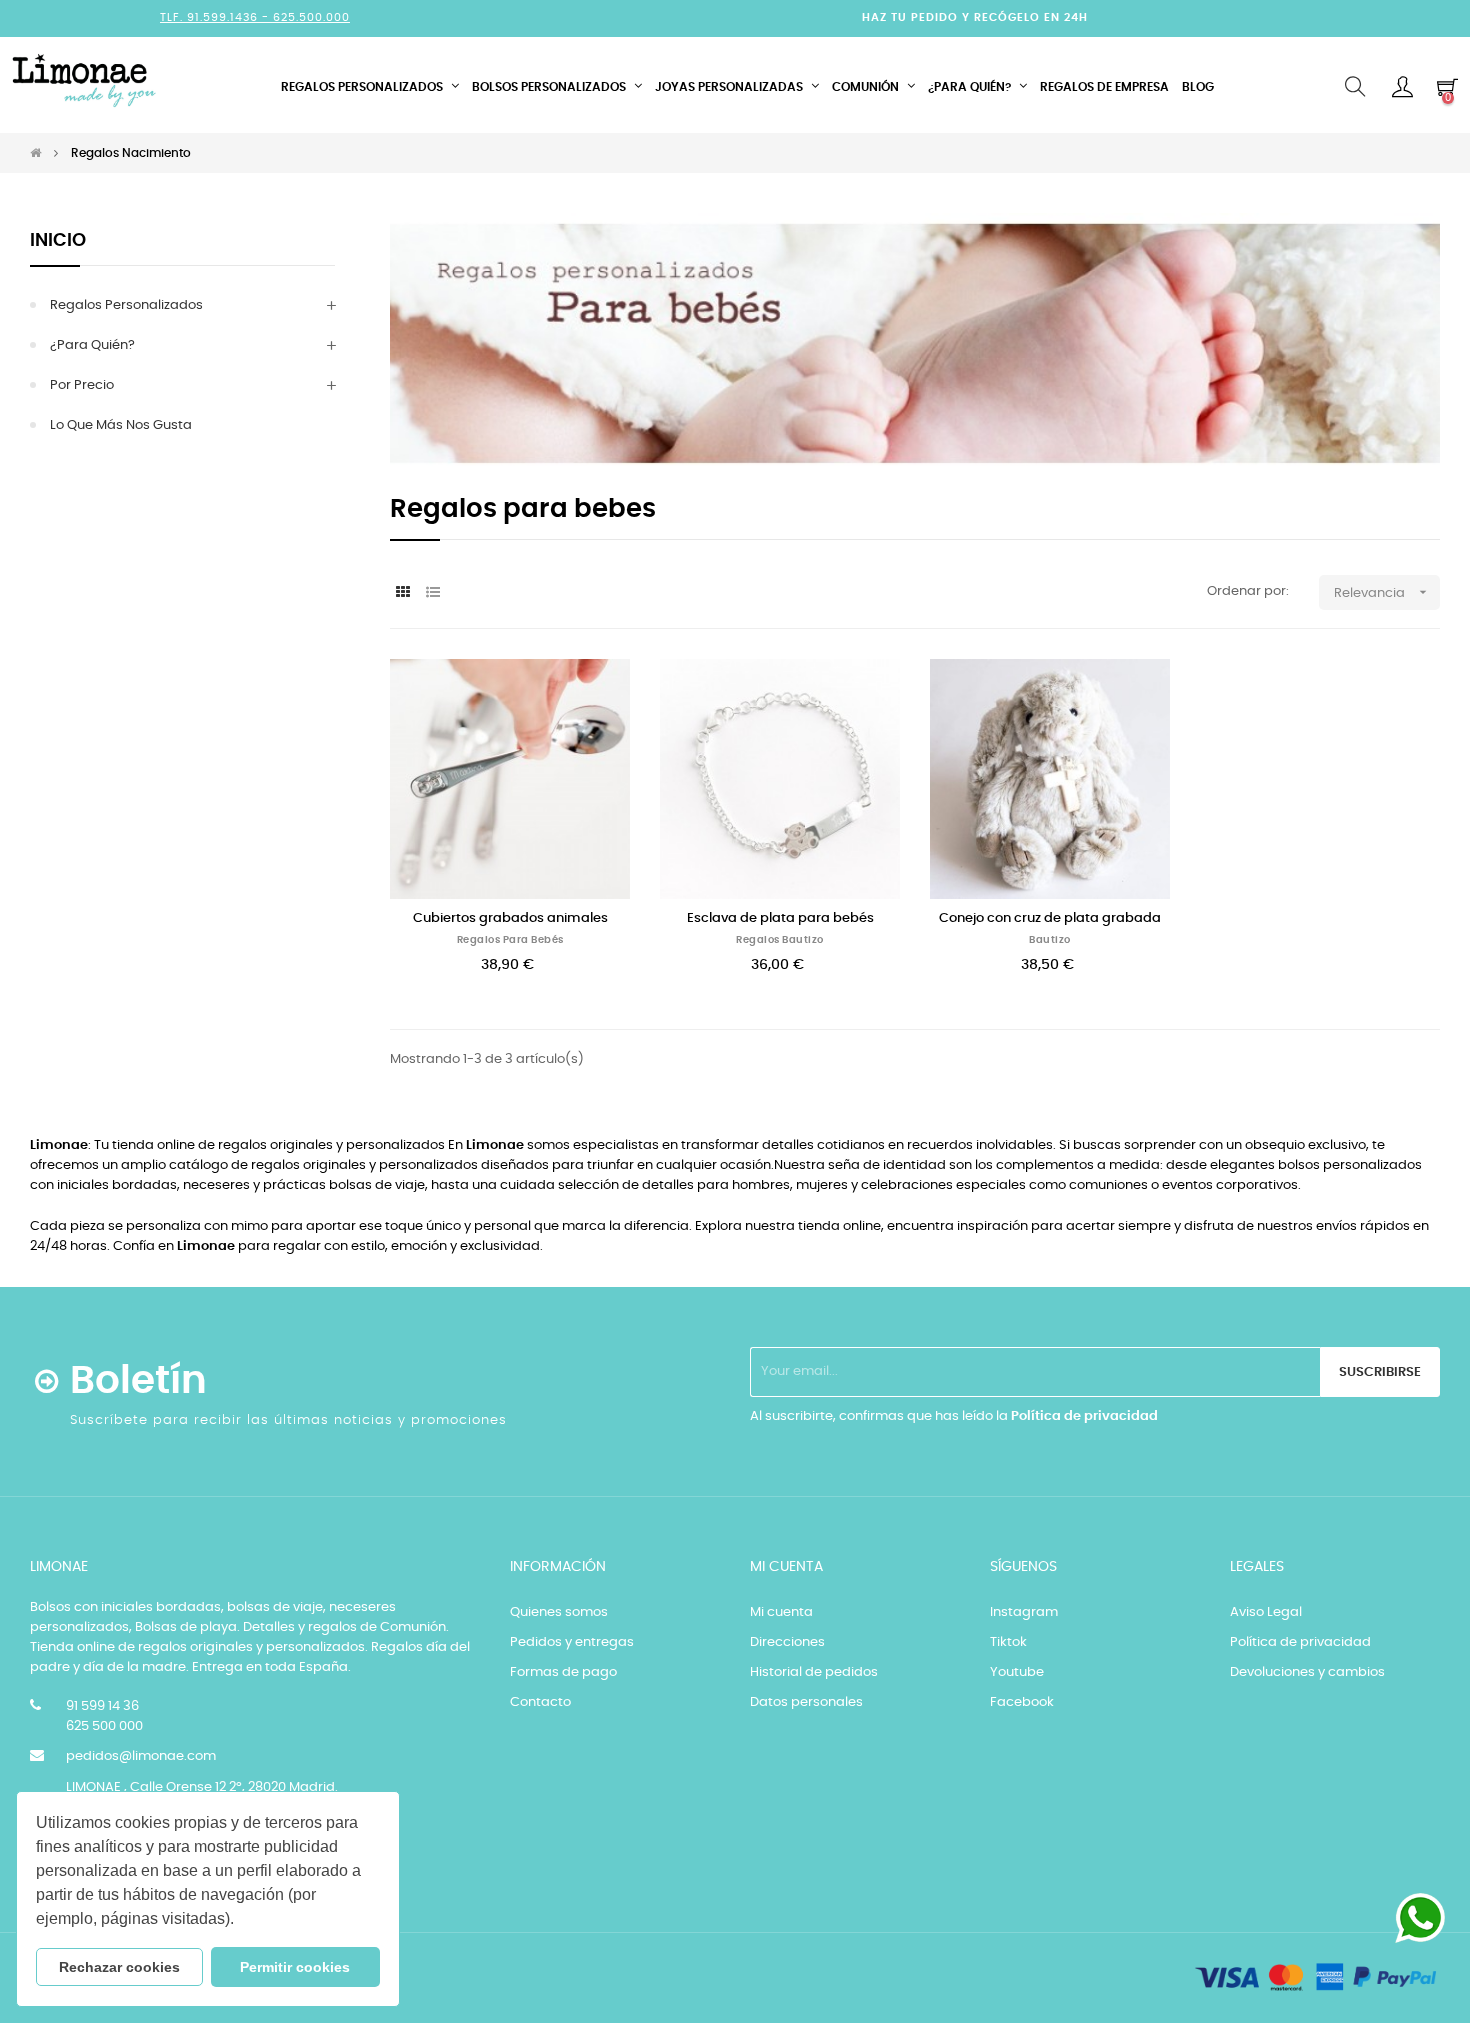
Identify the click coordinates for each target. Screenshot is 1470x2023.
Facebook (1022, 1702)
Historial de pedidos (814, 1672)
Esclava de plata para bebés (780, 918)
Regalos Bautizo (780, 940)
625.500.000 (311, 17)
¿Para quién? (92, 345)
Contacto (540, 1702)
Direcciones (787, 1642)
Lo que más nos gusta (121, 425)
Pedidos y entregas (572, 1642)
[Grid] (402, 593)
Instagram (1024, 1612)
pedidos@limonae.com (141, 1756)
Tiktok (1008, 1642)
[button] (241, 1921)
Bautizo (1050, 940)
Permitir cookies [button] (295, 1967)
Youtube (1017, 1672)
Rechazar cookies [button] (119, 1967)
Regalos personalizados (126, 305)
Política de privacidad (1084, 1416)
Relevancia (1382, 592)
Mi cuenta (781, 1612)
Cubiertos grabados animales (510, 918)
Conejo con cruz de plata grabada (1050, 918)
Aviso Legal (1266, 1612)
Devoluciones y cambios (1307, 1672)
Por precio (82, 385)
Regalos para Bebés (510, 940)
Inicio (58, 241)
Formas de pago (563, 1672)
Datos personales (806, 1702)
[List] (432, 593)
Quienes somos (559, 1612)
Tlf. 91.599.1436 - (216, 17)
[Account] (1402, 87)
